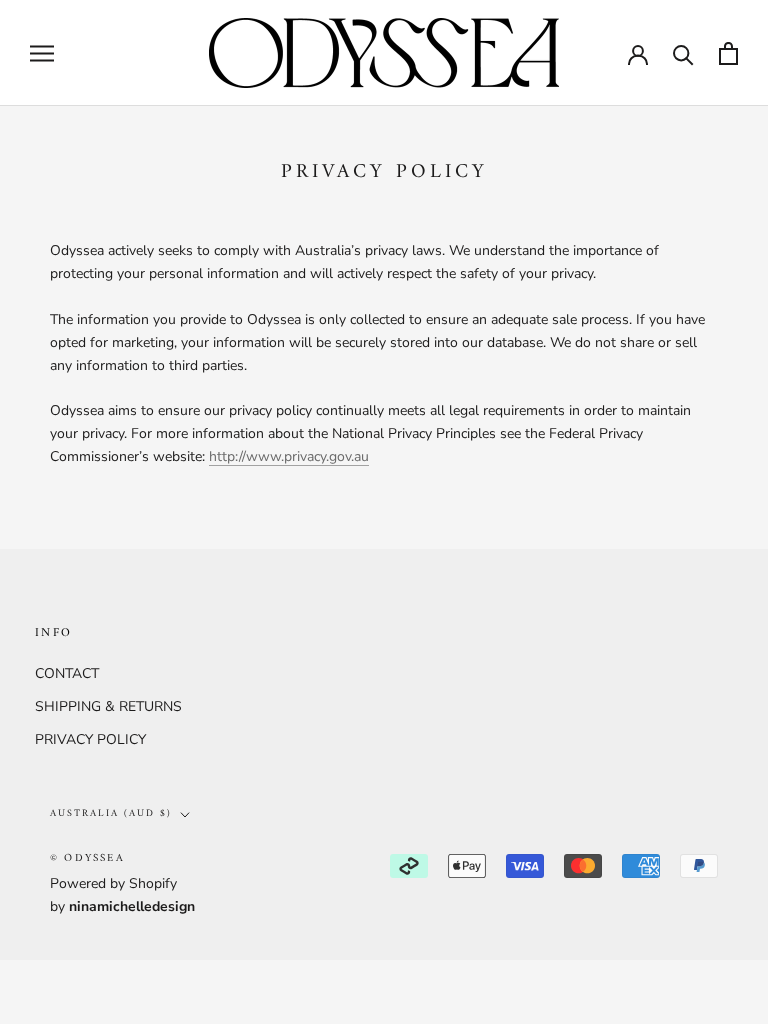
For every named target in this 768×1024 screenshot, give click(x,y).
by (122, 906)
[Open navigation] (42, 53)
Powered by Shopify (113, 883)
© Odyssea (87, 858)
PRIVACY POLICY (90, 739)
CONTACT (67, 673)
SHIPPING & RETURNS (108, 706)
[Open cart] (728, 53)
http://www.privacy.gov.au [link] (289, 456)
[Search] (683, 53)
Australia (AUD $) (111, 813)
